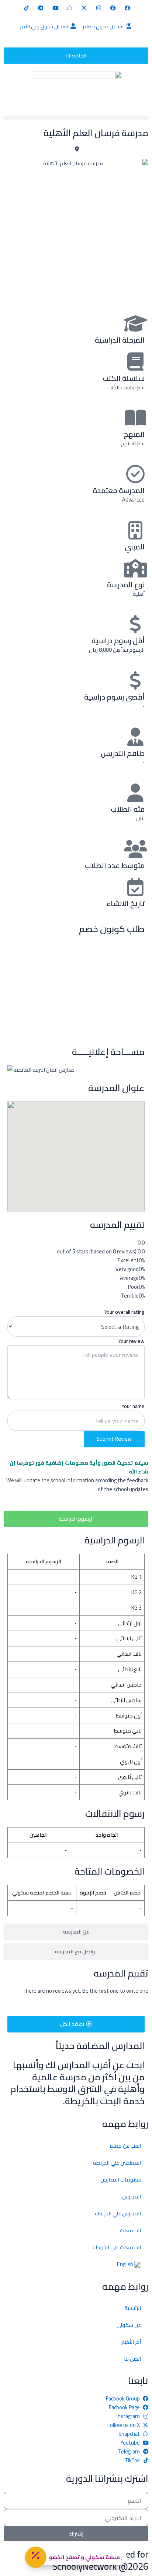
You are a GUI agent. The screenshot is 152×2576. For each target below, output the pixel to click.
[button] (76, 118)
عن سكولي (129, 2325)
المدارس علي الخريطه (118, 2213)
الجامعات (130, 2230)
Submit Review (114, 1439)
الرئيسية (133, 2308)
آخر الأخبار (131, 2342)
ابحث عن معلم (125, 2146)
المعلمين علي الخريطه (117, 2163)
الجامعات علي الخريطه (117, 2247)
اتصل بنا (132, 2359)
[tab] (76, 1519)
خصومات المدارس (121, 2179)
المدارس (132, 2196)
